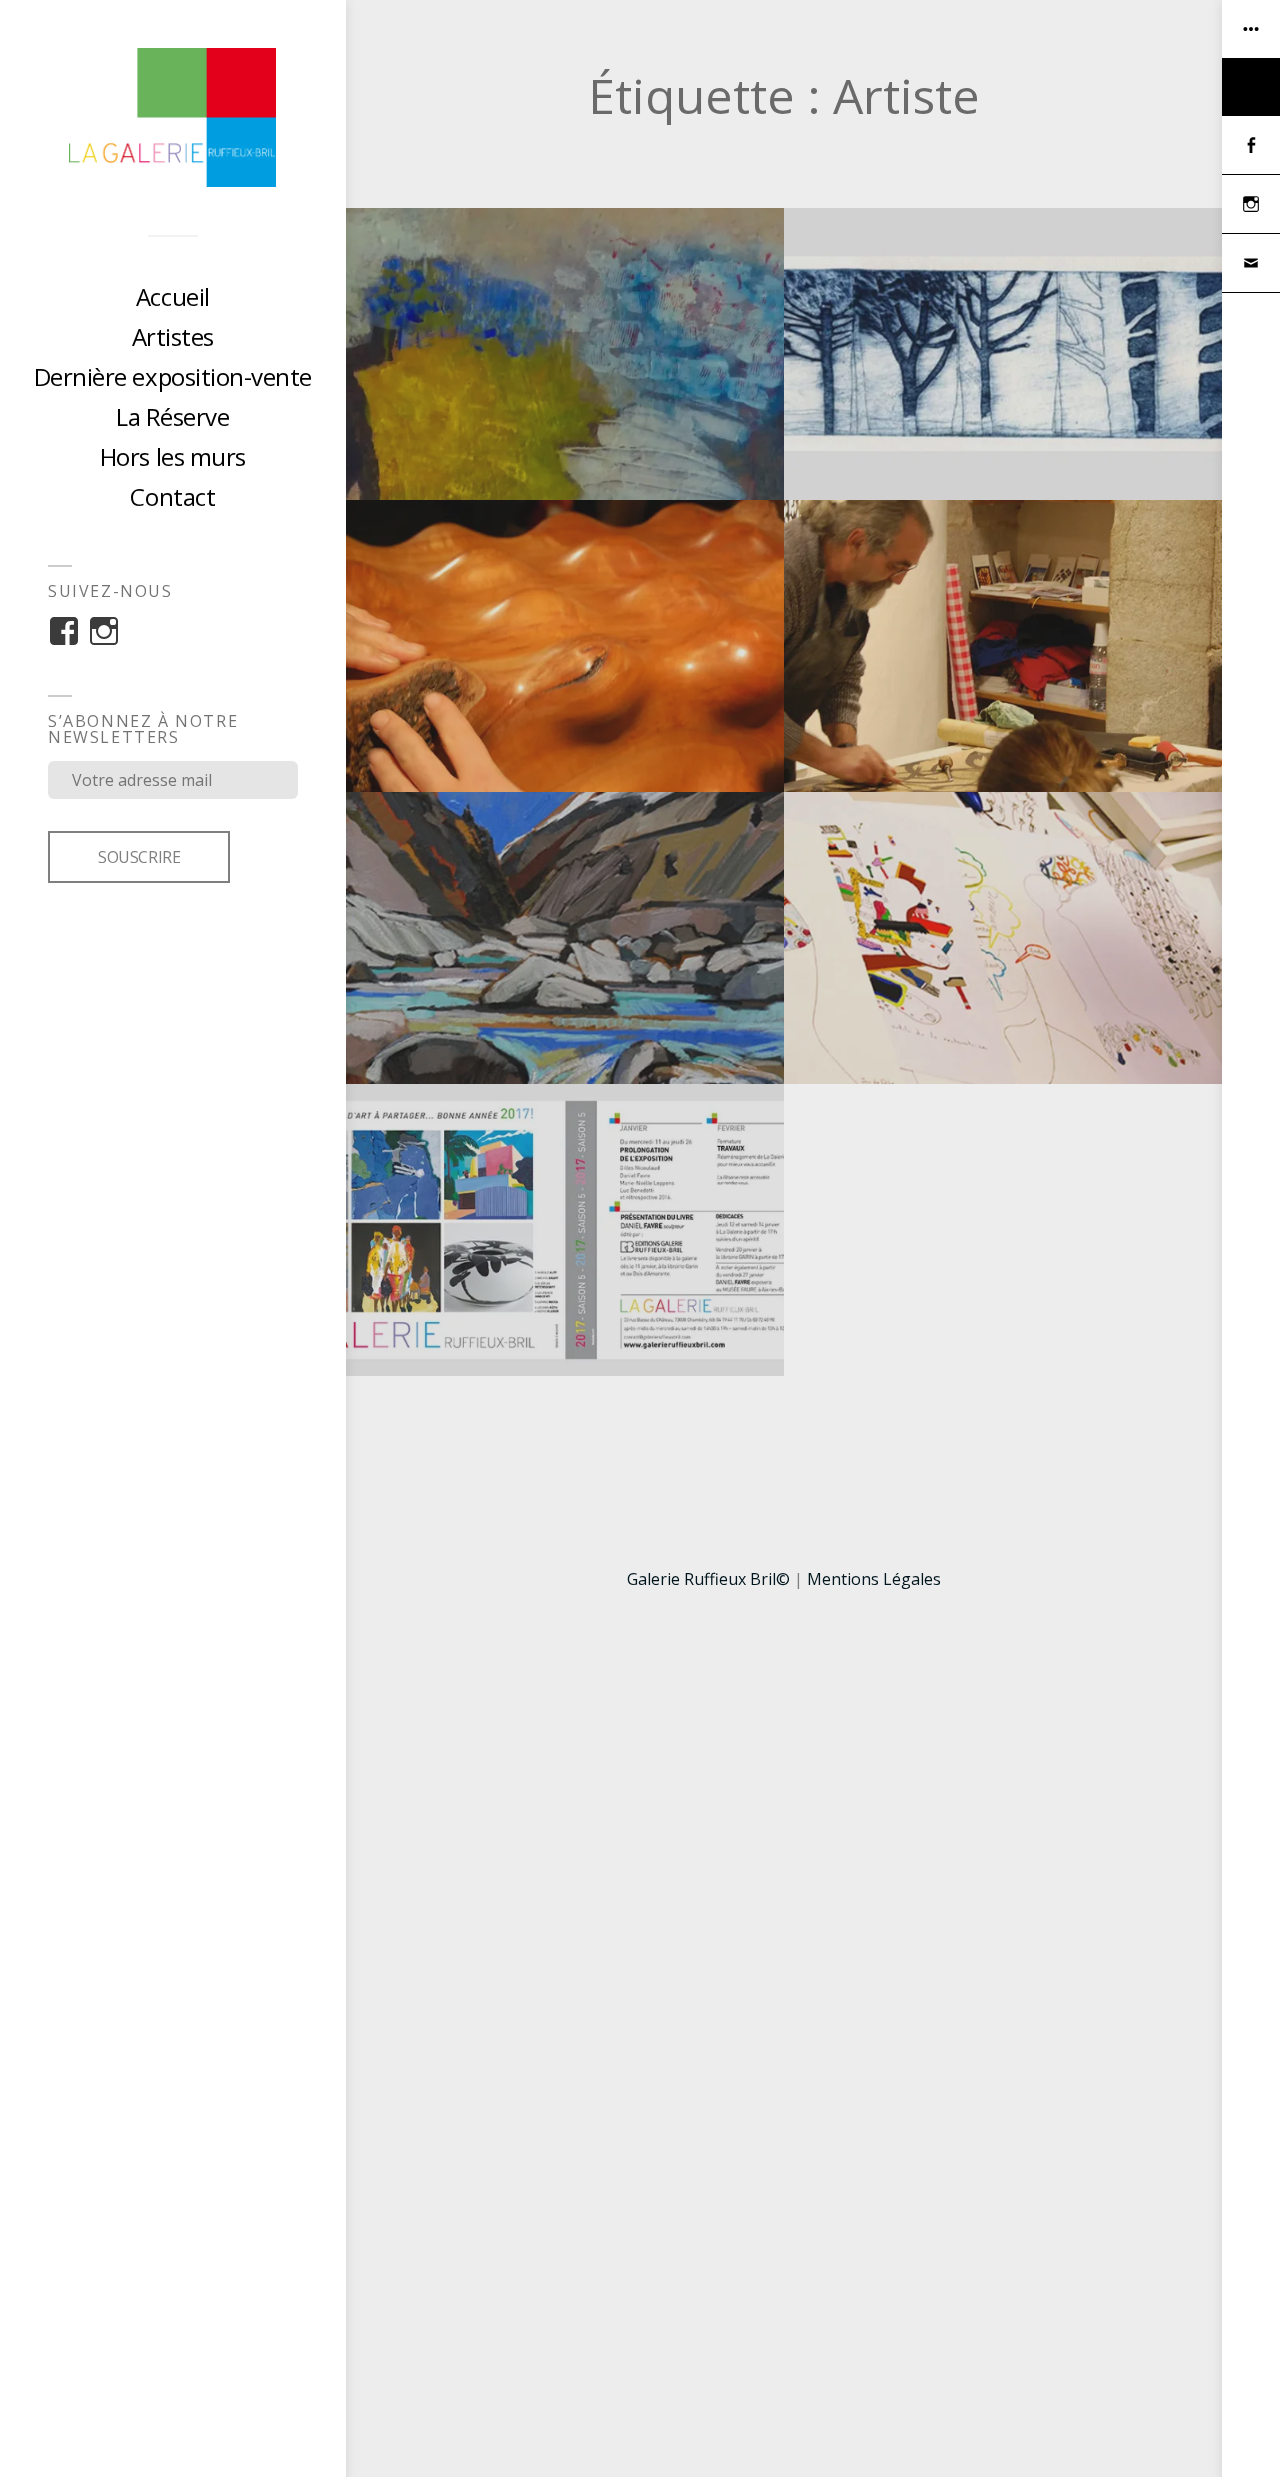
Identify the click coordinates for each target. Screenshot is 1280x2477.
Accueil (173, 296)
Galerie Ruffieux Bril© (708, 1579)
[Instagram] (1251, 204)
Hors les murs (173, 456)
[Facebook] (1251, 145)
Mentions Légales (874, 1579)
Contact (172, 496)
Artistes (173, 336)
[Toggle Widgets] (1251, 58)
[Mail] (1251, 263)
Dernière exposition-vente (173, 376)
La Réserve (172, 416)
